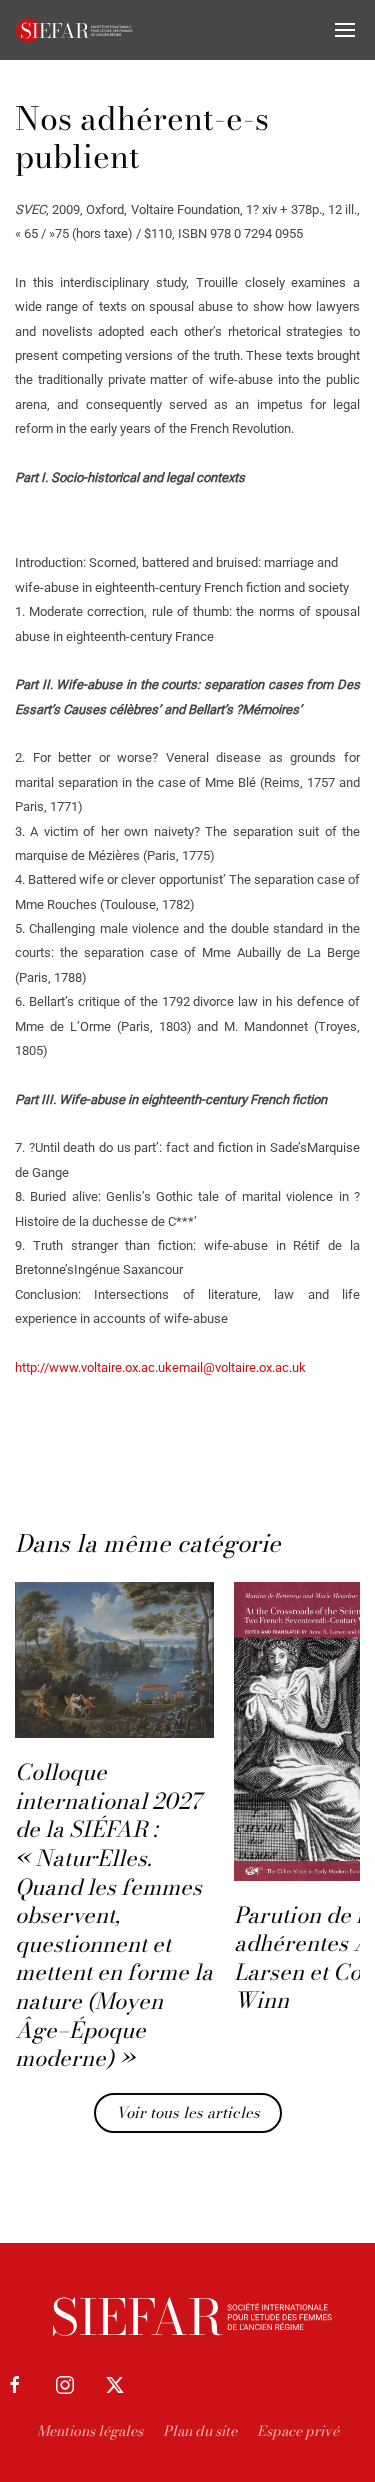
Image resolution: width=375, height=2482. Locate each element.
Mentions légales (90, 2431)
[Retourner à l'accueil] (75, 30)
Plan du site (200, 2431)
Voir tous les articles (188, 2112)
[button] (345, 30)
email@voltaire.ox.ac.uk (239, 1367)
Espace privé (298, 2431)
